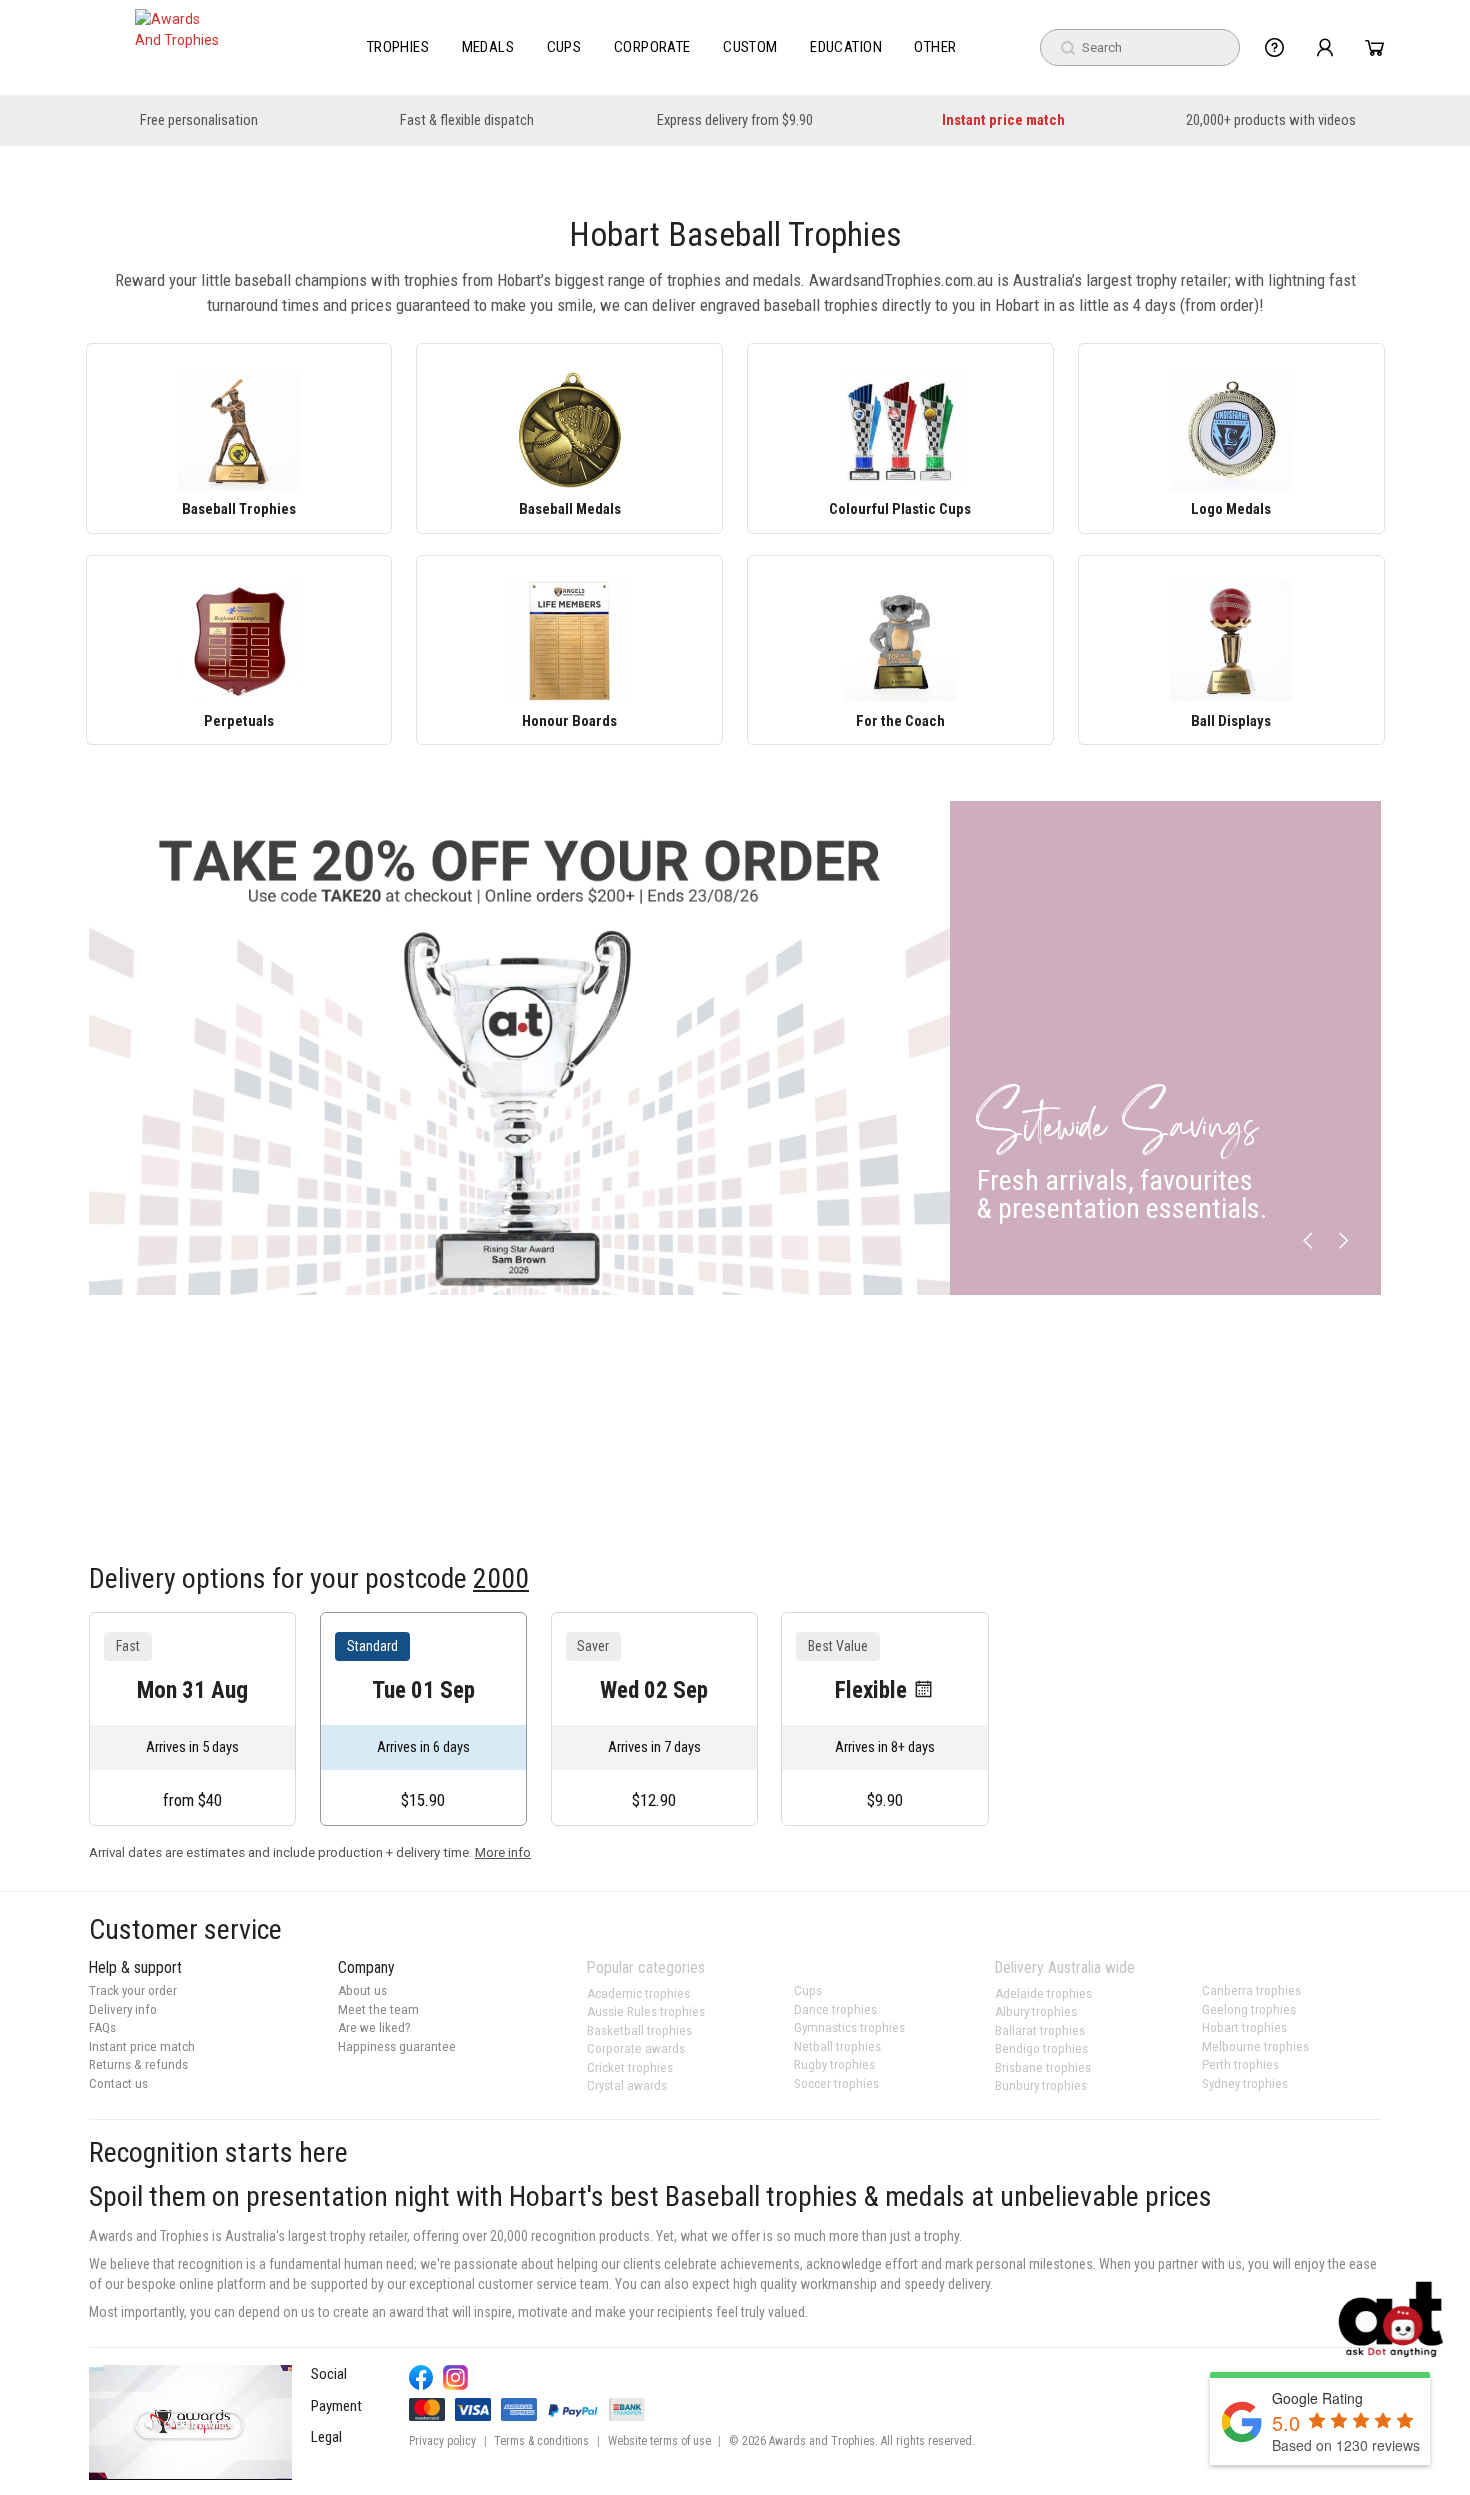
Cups (564, 47)
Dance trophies (835, 2009)
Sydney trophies (1245, 2083)
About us (362, 1990)
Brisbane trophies (1043, 2067)
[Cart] (1374, 48)
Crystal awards (627, 2085)
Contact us (118, 2083)
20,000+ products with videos (1271, 120)
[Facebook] (421, 2377)
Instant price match (1003, 120)
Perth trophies (1240, 2064)
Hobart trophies (1244, 2027)
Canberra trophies (1251, 1990)
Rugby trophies (834, 2064)
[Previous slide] (1308, 1241)
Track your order (133, 1990)
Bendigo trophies (1041, 2048)
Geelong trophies (1249, 2009)
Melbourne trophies (1255, 2046)
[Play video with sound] (190, 2422)
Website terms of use (659, 2441)
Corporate (652, 47)
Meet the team (378, 2009)
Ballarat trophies (1040, 2030)
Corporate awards (636, 2048)
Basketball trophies (639, 2030)
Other (935, 47)
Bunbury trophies (1041, 2085)
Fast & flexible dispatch (467, 120)
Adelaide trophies (1043, 1993)
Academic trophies (638, 1993)
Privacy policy (442, 2441)
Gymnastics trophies (849, 2027)
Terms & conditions (541, 2441)
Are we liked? (374, 2027)
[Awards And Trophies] (179, 48)
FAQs (102, 2027)
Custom (750, 47)
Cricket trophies (630, 2067)
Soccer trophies (836, 2083)
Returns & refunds (138, 2064)
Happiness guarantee (397, 2046)
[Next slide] (1342, 1241)
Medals (488, 47)
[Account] (1324, 48)
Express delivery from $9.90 (735, 120)
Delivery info (123, 2009)
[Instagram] (455, 2377)
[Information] (1274, 48)
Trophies (398, 47)
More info (503, 1852)
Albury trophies (1036, 2011)
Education (846, 47)
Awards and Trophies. (823, 2441)
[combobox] (1140, 47)
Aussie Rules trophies (646, 2011)
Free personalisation (199, 120)
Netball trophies (837, 2046)
